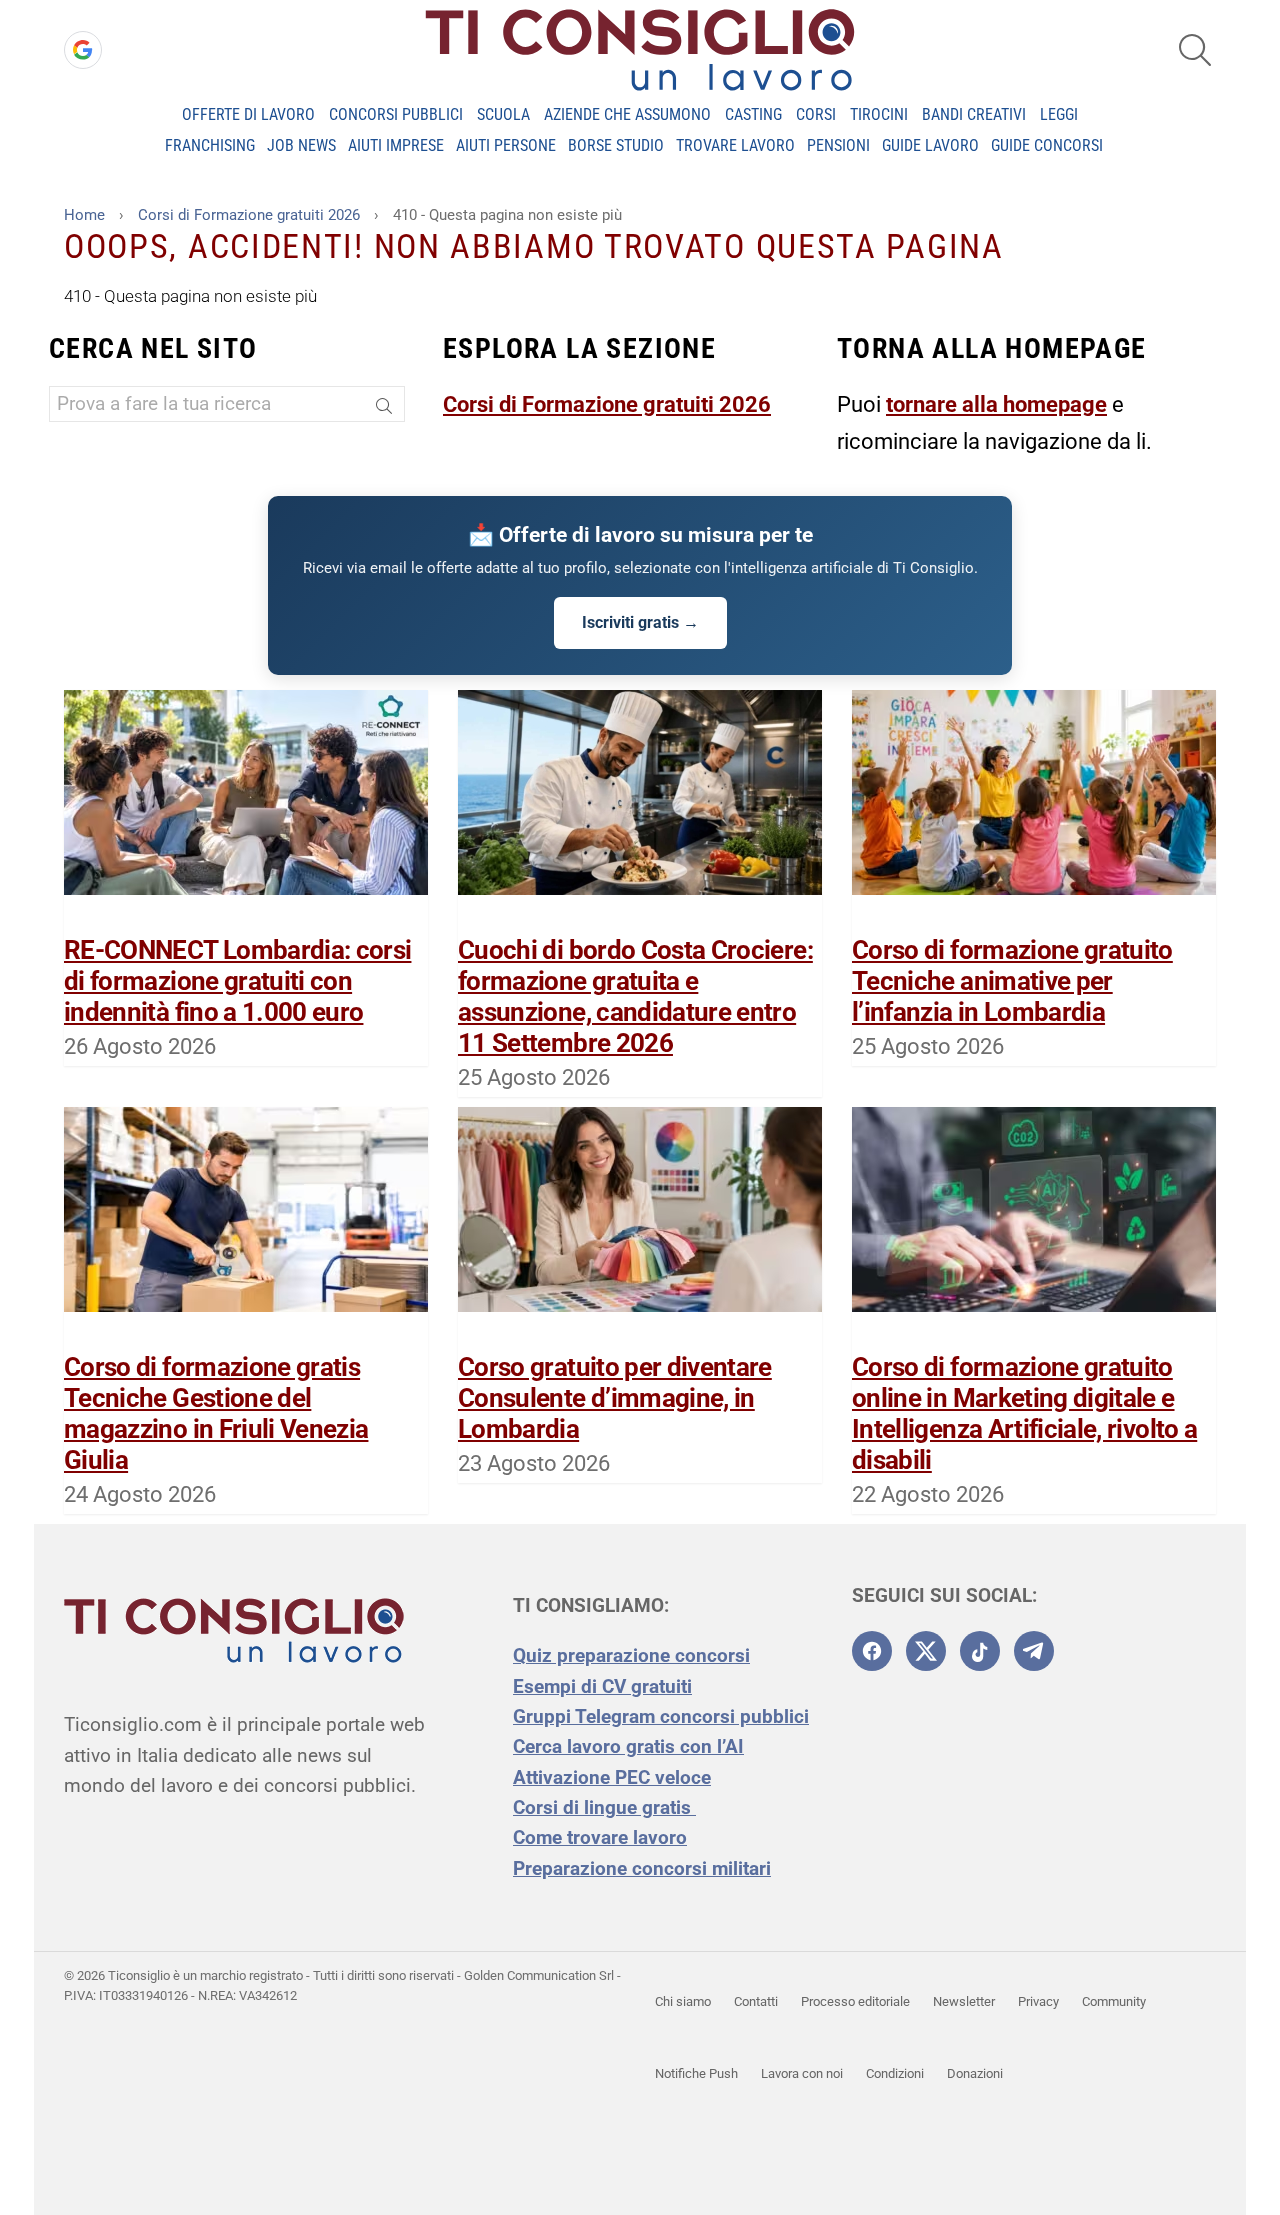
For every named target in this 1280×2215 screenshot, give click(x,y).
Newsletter (964, 2001)
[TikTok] (980, 1651)
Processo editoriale (855, 2001)
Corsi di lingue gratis (604, 1807)
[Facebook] (872, 1651)
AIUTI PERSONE (506, 145)
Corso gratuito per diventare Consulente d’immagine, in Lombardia (615, 1398)
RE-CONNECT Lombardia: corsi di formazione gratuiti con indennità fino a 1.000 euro (237, 981)
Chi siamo (683, 2001)
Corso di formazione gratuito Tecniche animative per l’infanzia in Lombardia (1012, 981)
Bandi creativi (974, 114)
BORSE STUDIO (616, 145)
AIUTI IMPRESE (396, 145)
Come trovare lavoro (600, 1837)
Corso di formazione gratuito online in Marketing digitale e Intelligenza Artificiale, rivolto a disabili (1024, 1414)
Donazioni (975, 2073)
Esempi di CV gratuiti (602, 1686)
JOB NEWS (301, 145)
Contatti (756, 2001)
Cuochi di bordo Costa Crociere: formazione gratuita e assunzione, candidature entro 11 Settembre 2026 (635, 997)
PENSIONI (838, 145)
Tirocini (879, 114)
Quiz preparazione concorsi (631, 1655)
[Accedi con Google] (83, 50)
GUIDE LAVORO (930, 145)
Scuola (503, 114)
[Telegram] (1034, 1651)
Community (1114, 2001)
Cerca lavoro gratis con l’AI (628, 1746)
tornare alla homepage (996, 404)
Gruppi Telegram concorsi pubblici (661, 1716)
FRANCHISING (210, 145)
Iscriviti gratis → (640, 622)
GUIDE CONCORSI (1047, 145)
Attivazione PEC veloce (612, 1777)
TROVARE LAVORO (735, 145)
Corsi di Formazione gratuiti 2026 (607, 404)
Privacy (1038, 2001)
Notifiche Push (696, 2073)
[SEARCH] (1195, 50)
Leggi (1059, 114)
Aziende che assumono (627, 114)
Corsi (816, 114)
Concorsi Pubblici (396, 114)
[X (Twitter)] (926, 1651)
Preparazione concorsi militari (642, 1868)
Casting (753, 114)
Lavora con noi (802, 2073)
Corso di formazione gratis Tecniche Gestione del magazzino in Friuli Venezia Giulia (216, 1414)
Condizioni (895, 2073)
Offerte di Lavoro (248, 114)
